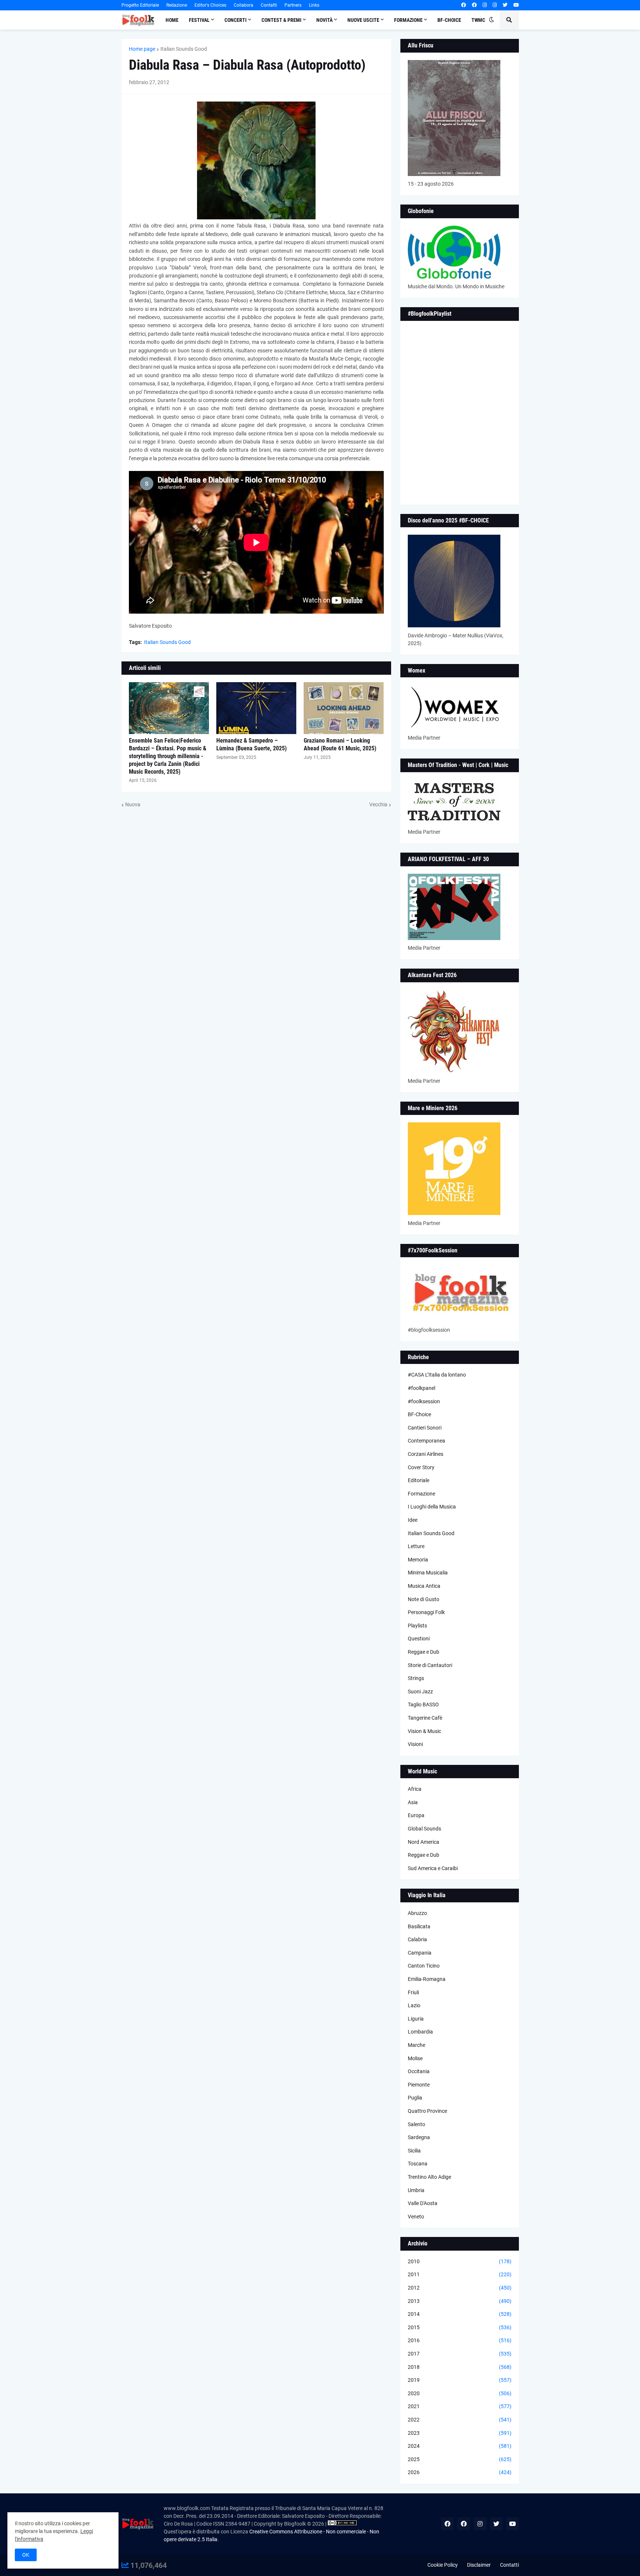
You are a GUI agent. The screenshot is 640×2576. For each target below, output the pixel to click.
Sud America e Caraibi (433, 1868)
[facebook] (464, 5)
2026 (460, 2472)
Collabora (244, 5)
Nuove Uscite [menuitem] (363, 20)
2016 (460, 2340)
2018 (460, 2367)
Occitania (419, 2071)
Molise (415, 2058)
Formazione (421, 1494)
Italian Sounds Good (184, 49)
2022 (460, 2420)
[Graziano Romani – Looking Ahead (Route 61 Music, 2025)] (344, 708)
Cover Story (421, 1467)
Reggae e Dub (424, 1652)
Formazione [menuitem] (408, 20)
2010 (460, 2261)
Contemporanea (426, 1441)
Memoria (418, 1560)
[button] (491, 20)
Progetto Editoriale (140, 5)
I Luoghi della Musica (432, 1507)
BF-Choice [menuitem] (449, 20)
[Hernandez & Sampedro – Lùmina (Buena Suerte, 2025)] (256, 708)
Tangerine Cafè (425, 1718)
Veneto (416, 2217)
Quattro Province (427, 2111)
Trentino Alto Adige (429, 2177)
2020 (460, 2393)
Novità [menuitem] (324, 20)
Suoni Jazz (420, 1692)
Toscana (418, 2164)
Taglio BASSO (423, 1704)
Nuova (133, 804)
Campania (420, 1953)
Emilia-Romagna (427, 1979)
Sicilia (414, 2151)
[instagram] (485, 5)
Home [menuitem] (172, 20)
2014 (460, 2314)
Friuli (413, 1992)
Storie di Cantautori (430, 1665)
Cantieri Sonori (425, 1428)
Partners (293, 5)
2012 (460, 2288)
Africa (415, 1789)
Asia (413, 1802)
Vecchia (378, 804)
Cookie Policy (443, 2565)
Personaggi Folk (426, 1612)
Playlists (417, 1626)
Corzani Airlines (426, 1454)
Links (314, 5)
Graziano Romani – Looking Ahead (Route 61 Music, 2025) (340, 744)
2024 (460, 2446)
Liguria (416, 2019)
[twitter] (505, 5)
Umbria (416, 2190)
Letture (416, 1546)
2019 (460, 2380)
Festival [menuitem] (199, 20)
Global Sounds (424, 1829)
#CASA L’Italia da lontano (437, 1375)
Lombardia (420, 2032)
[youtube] (516, 5)
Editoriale (419, 1480)
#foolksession (424, 1401)
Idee (413, 1520)
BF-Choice (419, 1414)
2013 (460, 2301)
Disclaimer (479, 2565)
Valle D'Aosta (423, 2203)
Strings (416, 1678)
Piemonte (419, 2085)
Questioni (419, 1639)
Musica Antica (424, 1586)
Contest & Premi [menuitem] (281, 20)
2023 (460, 2433)
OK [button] (26, 2555)
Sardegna (419, 2137)
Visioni (415, 1744)
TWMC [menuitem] (478, 20)
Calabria (417, 1939)
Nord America (424, 1842)
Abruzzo (417, 1913)
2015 (460, 2327)
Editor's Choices (210, 5)
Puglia (415, 2098)
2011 (460, 2274)
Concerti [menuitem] (236, 20)
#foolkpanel (421, 1388)
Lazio (414, 2005)
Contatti (269, 5)
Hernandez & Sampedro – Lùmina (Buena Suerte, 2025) (251, 744)
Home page (142, 49)
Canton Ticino (424, 1966)
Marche (416, 2045)
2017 (460, 2354)
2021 (460, 2406)
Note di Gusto (424, 1599)
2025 (460, 2459)
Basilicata (419, 1926)
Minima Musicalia (428, 1573)
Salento (416, 2124)
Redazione (177, 5)
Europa (416, 1815)
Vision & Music (424, 1731)
